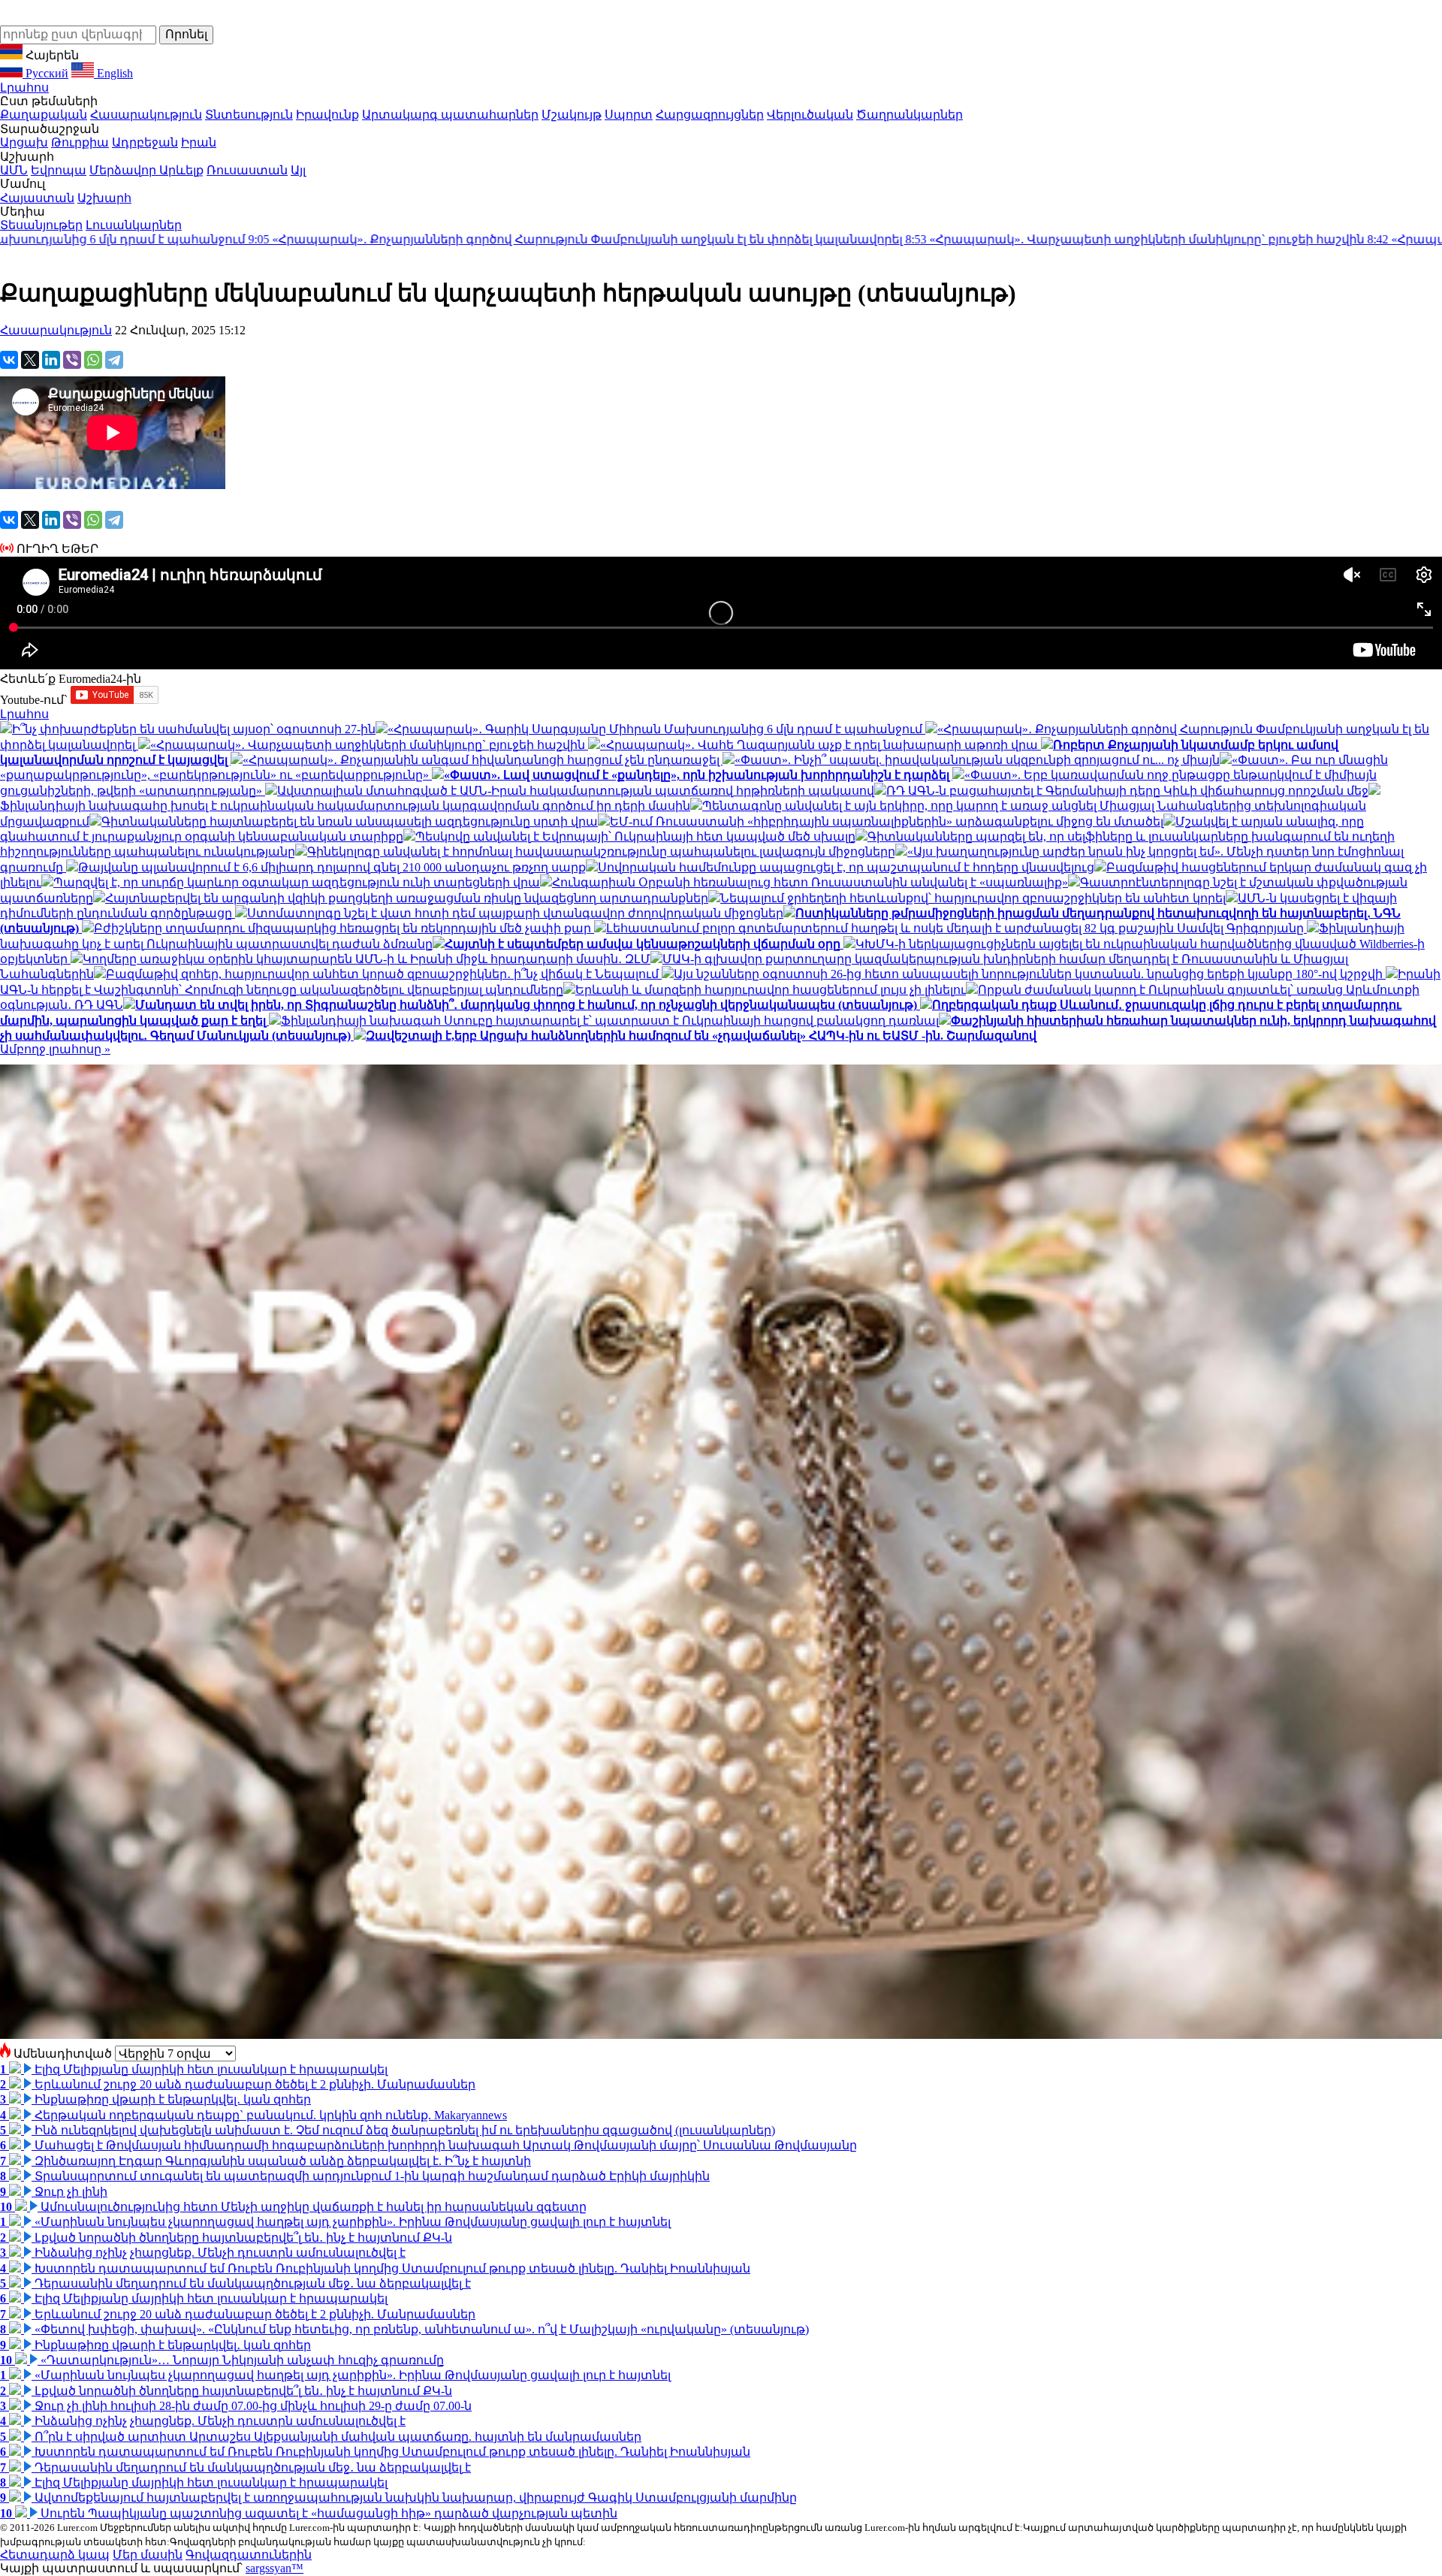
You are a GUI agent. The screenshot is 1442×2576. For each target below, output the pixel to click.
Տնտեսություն (249, 115)
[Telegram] (114, 360)
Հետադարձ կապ (55, 2555)
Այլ (298, 170)
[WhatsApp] (93, 360)
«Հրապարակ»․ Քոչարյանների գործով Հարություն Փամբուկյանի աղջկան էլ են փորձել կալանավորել (371, 239)
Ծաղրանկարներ (910, 115)
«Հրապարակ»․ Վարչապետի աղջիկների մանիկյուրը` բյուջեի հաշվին (930, 239)
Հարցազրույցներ (710, 115)
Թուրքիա (80, 142)
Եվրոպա (59, 170)
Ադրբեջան (145, 142)
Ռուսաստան (247, 170)
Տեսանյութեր (41, 225)
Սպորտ (629, 115)
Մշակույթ (572, 115)
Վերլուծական (810, 115)
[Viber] (72, 360)
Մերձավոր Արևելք (146, 170)
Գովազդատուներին (249, 2555)
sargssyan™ (275, 2568)
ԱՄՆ (14, 170)
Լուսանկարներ (134, 225)
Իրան (199, 142)
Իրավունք (327, 115)
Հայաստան (37, 198)
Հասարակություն (146, 115)
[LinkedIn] (51, 360)
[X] (30, 360)
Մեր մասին (148, 2555)
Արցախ (24, 142)
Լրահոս (24, 88)
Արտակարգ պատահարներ (450, 115)
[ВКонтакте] (9, 360)
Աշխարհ (104, 198)
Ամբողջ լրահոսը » (55, 1049)
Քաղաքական (44, 115)
